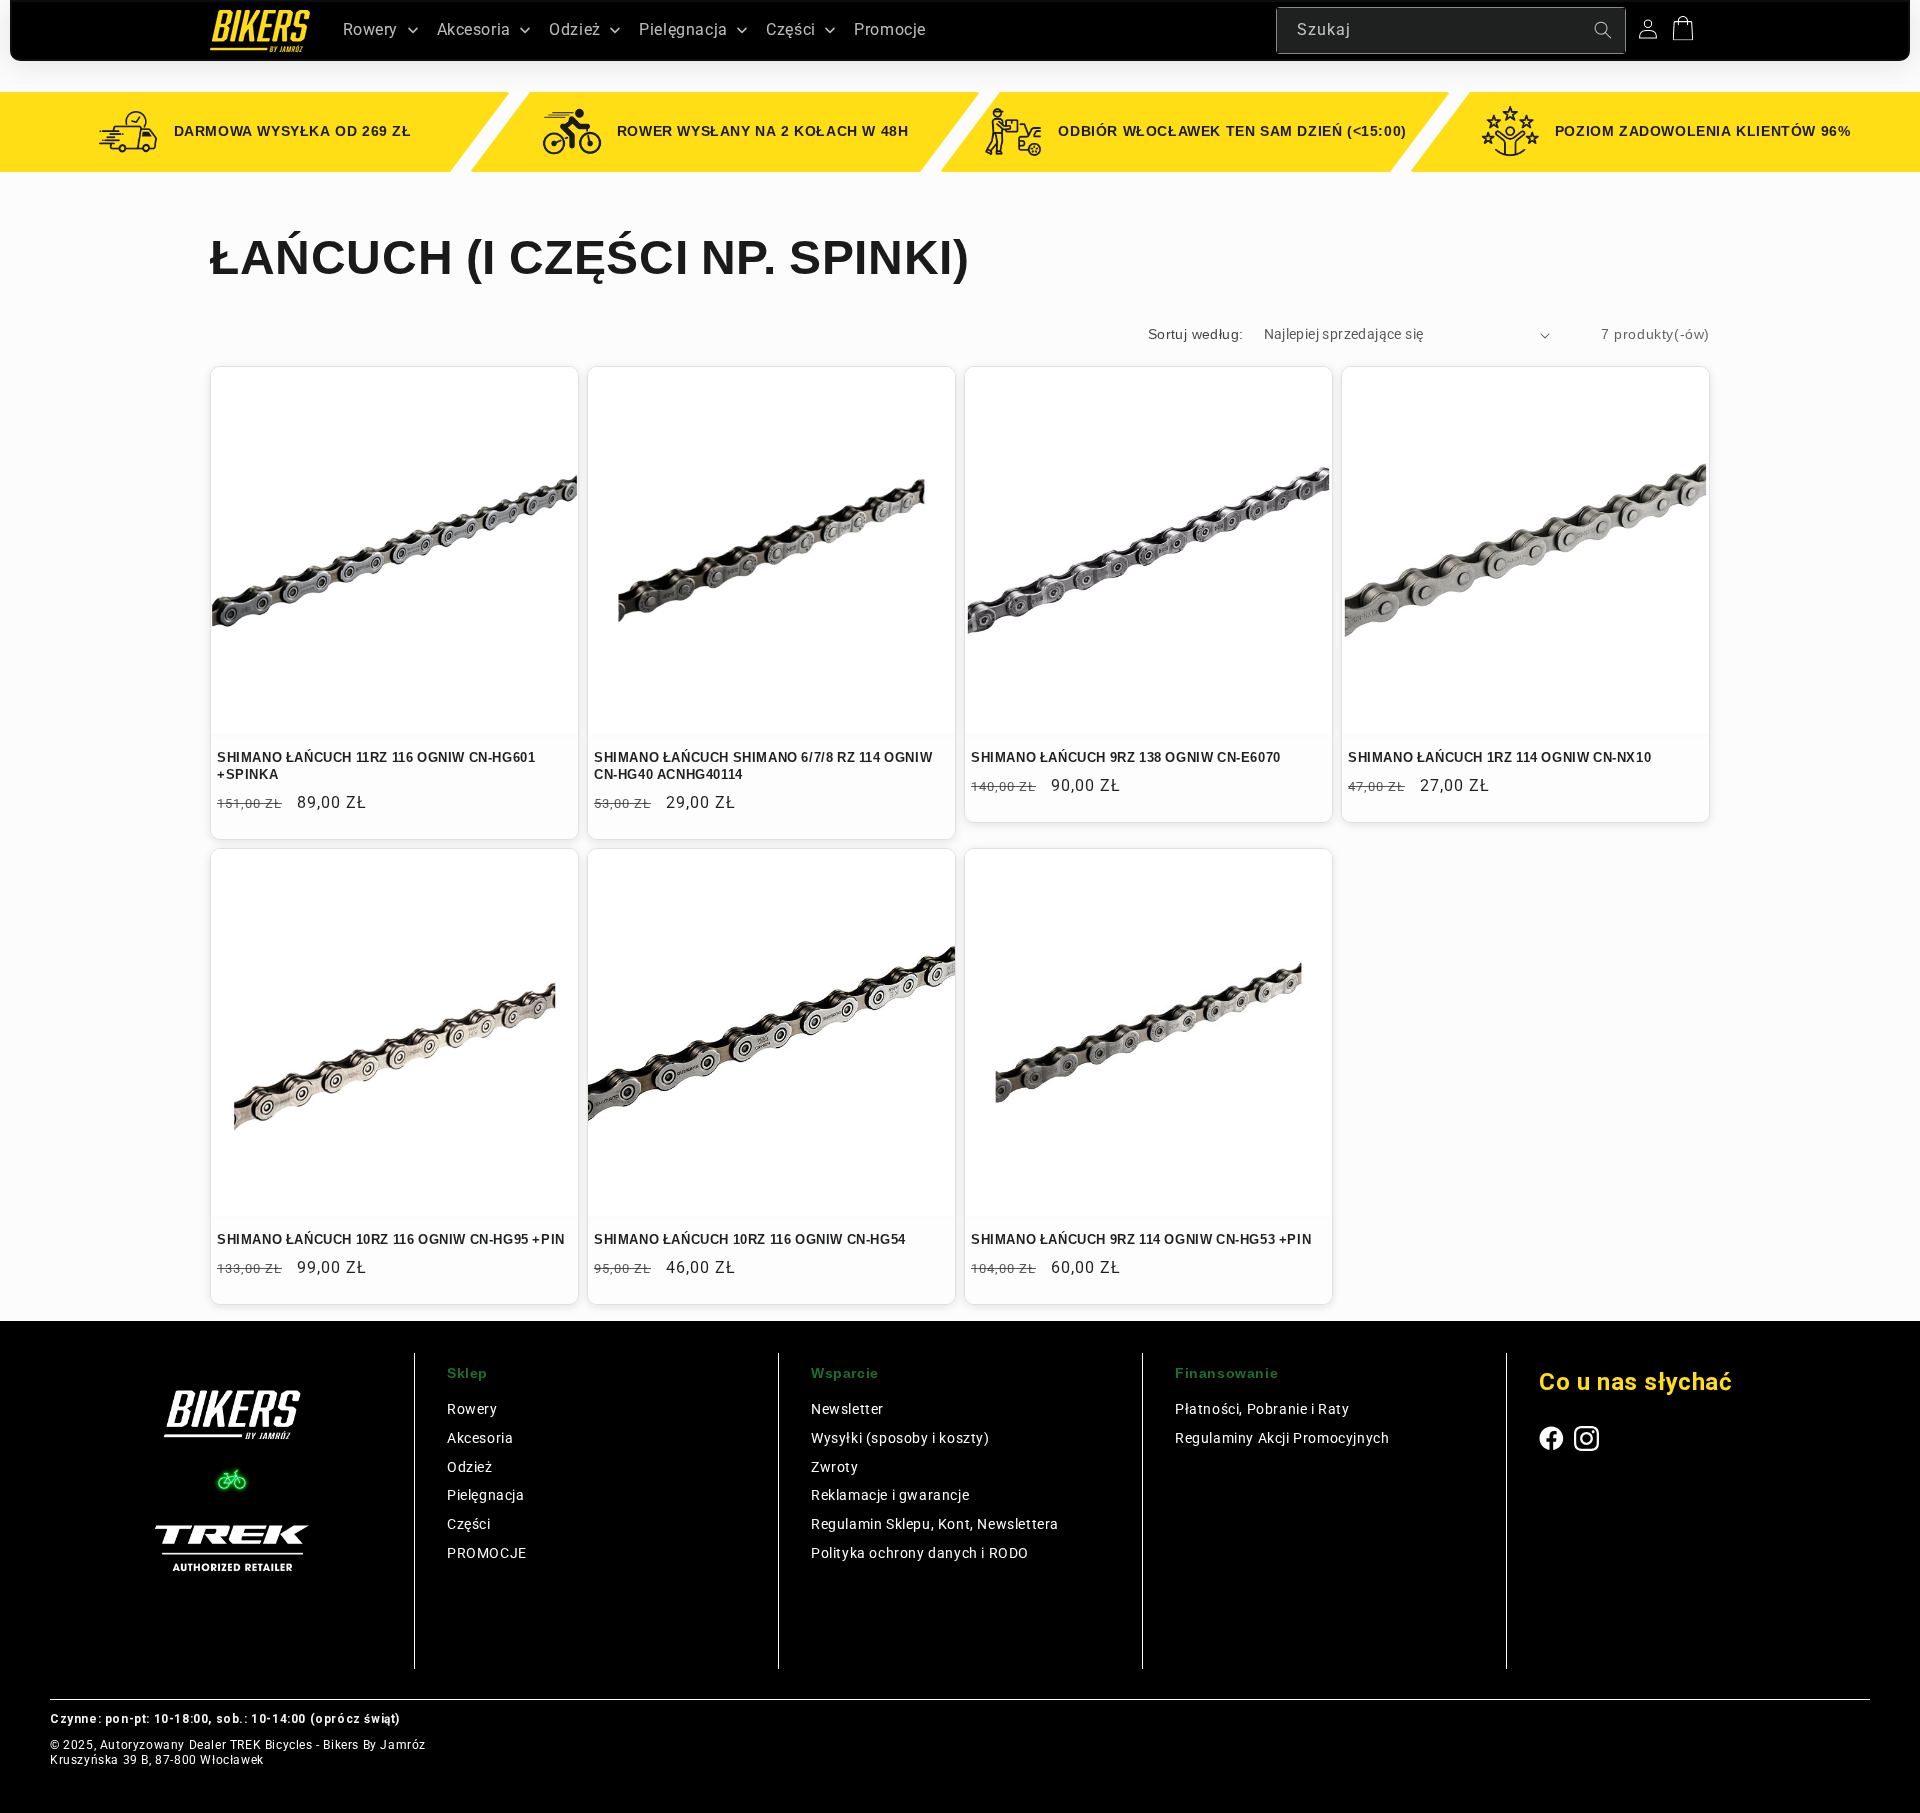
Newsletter (847, 1409)
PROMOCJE (487, 1553)
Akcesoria (480, 1438)
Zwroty (835, 1467)
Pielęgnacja (486, 1495)
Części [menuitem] (791, 29)
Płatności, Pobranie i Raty (1262, 1409)
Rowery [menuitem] (371, 29)
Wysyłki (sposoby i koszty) (900, 1438)
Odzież (470, 1467)
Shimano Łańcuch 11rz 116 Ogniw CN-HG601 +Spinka (376, 766)
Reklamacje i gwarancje (890, 1495)
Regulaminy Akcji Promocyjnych (1282, 1438)
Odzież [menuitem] (575, 29)
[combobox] (1451, 30)
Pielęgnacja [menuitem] (683, 29)
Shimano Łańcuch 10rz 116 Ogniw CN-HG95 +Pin (391, 1239)
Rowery (472, 1409)
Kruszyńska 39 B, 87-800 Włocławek (157, 1760)
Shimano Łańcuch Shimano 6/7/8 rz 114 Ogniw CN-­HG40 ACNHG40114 (763, 766)
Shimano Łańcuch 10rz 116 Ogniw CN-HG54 (750, 1239)
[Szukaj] (1603, 30)
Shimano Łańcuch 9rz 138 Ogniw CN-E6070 (1126, 757)
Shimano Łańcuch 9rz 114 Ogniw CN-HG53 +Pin (1141, 1239)
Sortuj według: (1196, 334)
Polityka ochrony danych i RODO (920, 1553)
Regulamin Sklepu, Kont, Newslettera (935, 1524)
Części (469, 1524)
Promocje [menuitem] (890, 29)
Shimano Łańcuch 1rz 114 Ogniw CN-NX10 (1499, 757)
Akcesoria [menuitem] (474, 29)
